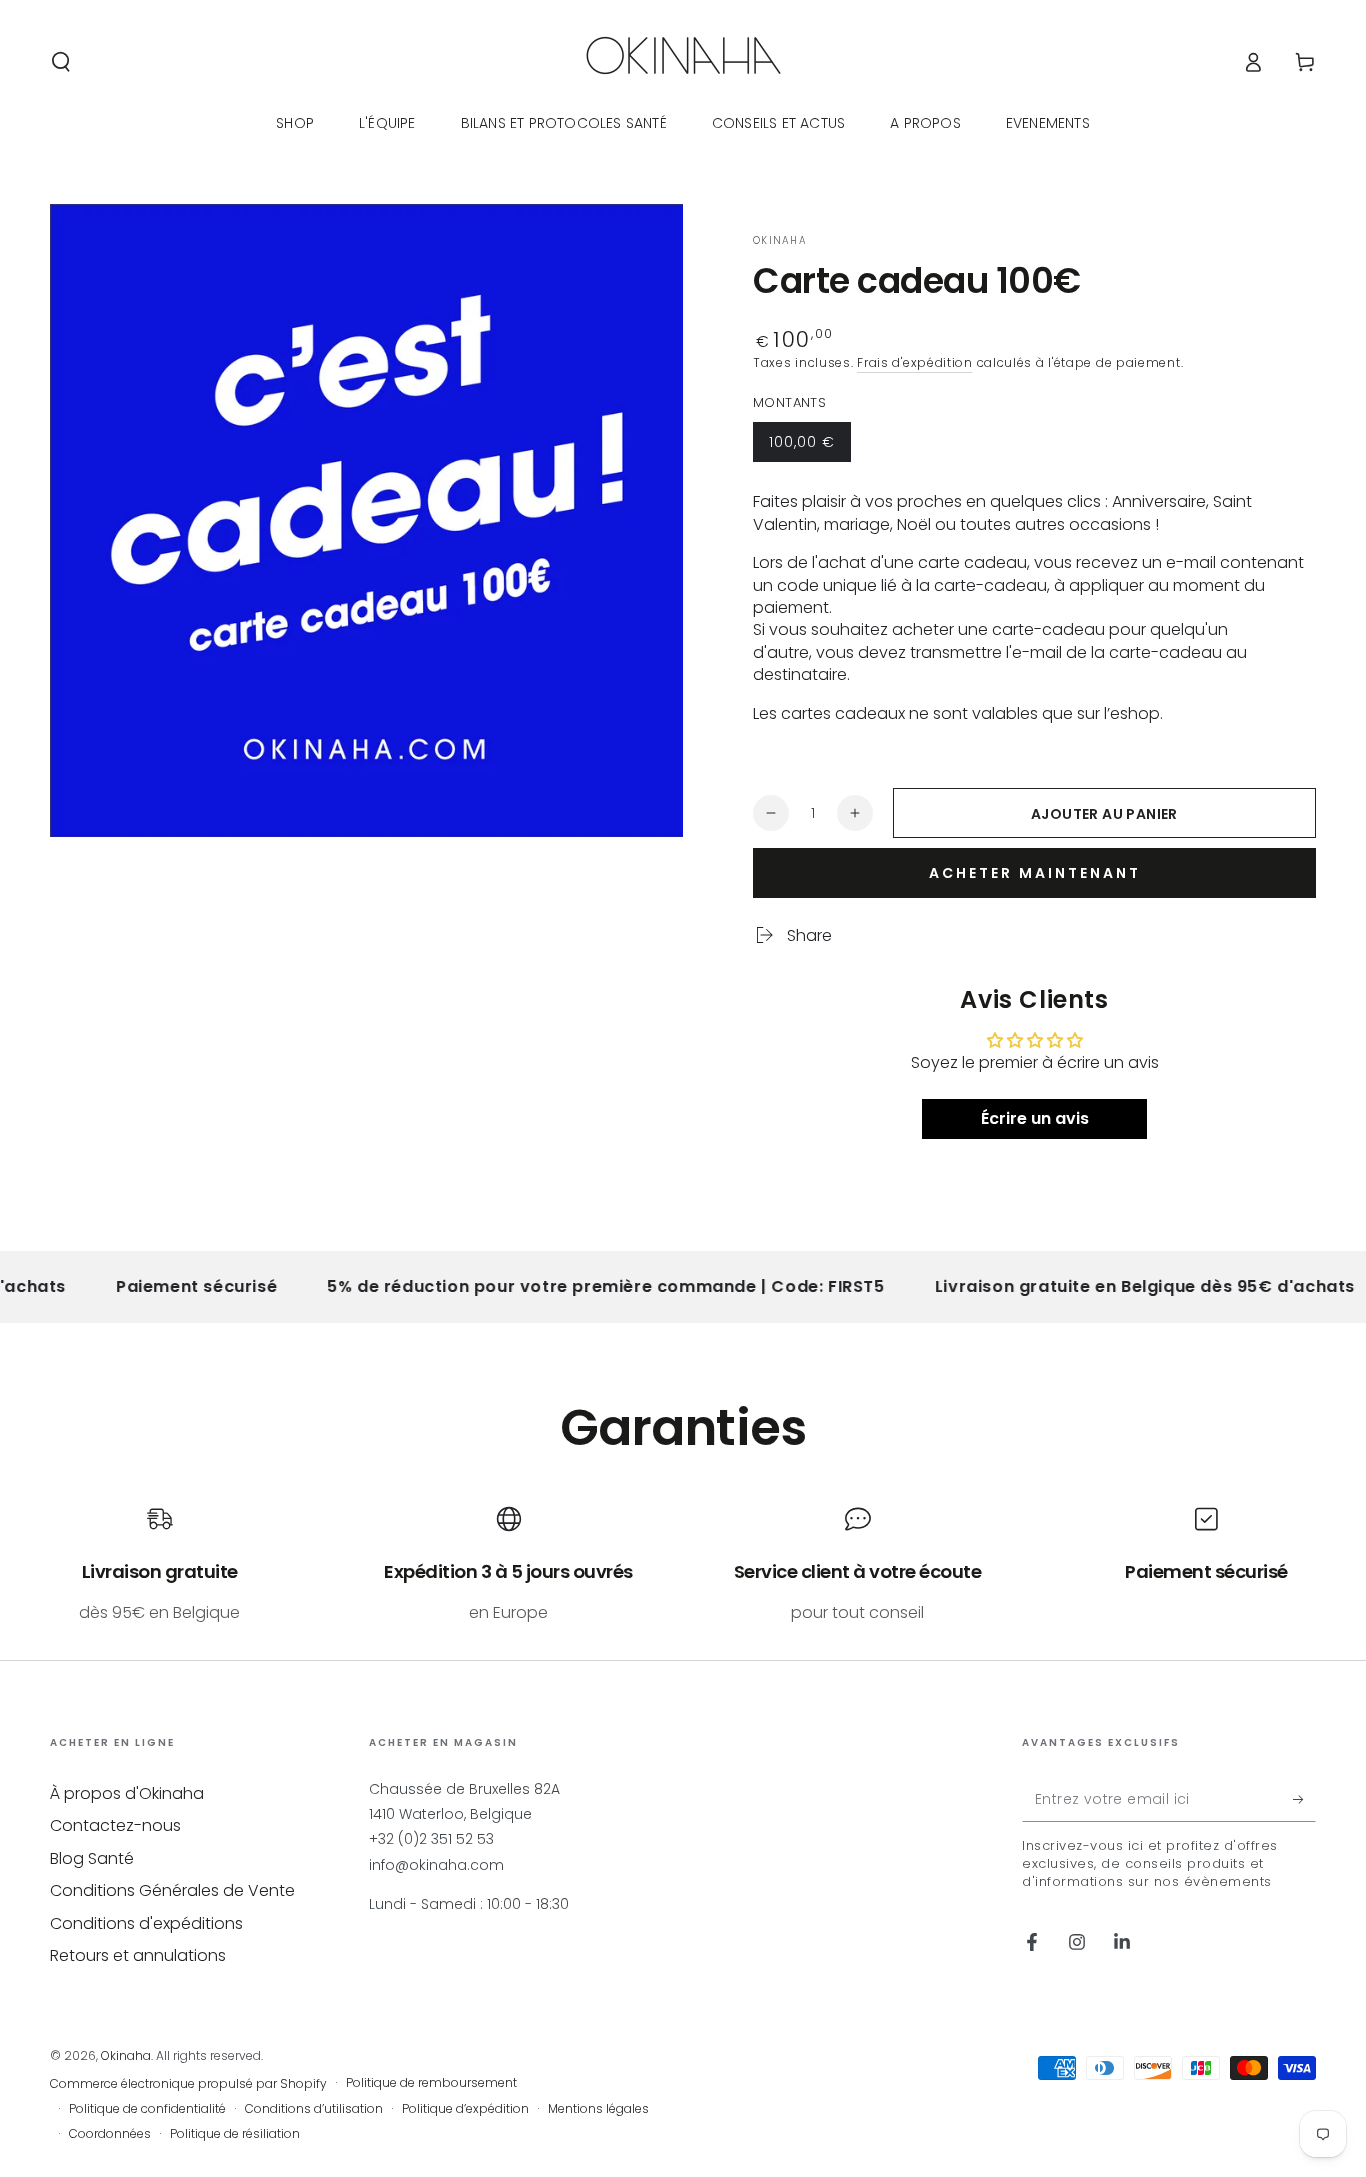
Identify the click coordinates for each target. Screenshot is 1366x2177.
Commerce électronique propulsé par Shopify (188, 2084)
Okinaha (780, 241)
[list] (683, 1565)
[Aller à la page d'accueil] (683, 62)
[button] (61, 62)
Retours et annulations (138, 1955)
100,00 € (809, 447)
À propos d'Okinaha (127, 1793)
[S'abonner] (1304, 1799)
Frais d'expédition (915, 362)
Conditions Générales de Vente (172, 1890)
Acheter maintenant (1035, 873)
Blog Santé (92, 1858)
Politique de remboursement (431, 2083)
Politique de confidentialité (147, 2109)
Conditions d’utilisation (314, 2109)
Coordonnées (110, 2134)
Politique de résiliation (235, 2134)
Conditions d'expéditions (146, 1923)
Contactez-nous (115, 1825)
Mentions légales (598, 2109)
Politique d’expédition (465, 2109)
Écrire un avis (1035, 1118)
